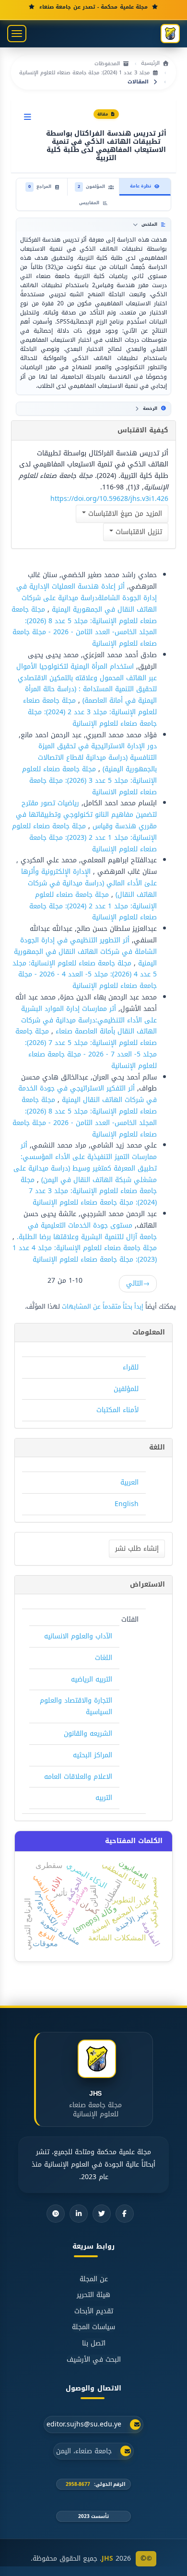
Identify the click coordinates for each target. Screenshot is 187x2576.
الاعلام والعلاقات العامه (78, 1777)
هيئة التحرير (93, 2295)
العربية (129, 1482)
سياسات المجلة (93, 2327)
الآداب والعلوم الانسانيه (78, 1636)
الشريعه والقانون (88, 1734)
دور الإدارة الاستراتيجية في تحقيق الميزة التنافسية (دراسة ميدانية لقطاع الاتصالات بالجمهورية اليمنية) (97, 758)
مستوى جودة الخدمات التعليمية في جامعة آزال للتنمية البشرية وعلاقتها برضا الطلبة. (86, 1231)
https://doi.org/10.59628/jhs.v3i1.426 (109, 499)
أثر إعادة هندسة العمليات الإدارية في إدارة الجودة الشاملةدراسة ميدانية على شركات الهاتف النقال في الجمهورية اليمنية (87, 598)
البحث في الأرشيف (94, 2360)
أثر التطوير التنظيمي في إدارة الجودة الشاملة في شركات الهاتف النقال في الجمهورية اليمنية (85, 952)
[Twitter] (102, 2214)
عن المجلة (94, 2279)
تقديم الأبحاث (94, 2311)
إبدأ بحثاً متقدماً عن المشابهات (103, 1306)
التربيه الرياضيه (92, 1679)
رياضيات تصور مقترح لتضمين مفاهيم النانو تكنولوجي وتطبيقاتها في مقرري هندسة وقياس (86, 815)
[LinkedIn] (79, 2214)
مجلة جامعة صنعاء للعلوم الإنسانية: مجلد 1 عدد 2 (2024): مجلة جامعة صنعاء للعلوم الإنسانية (93, 906)
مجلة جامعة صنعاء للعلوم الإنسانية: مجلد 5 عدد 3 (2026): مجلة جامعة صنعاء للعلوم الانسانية (89, 781)
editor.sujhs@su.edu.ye (84, 2425)
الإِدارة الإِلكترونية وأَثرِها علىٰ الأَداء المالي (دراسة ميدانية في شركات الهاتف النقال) (89, 883)
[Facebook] (125, 2214)
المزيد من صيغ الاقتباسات (124, 514)
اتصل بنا (94, 2344)
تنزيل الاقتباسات (138, 532)
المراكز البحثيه (93, 1755)
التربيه (104, 1798)
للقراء (131, 1367)
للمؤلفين (126, 1389)
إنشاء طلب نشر (137, 1549)
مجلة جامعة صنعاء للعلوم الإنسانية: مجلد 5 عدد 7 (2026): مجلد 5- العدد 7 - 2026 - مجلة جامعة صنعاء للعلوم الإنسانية (86, 1048)
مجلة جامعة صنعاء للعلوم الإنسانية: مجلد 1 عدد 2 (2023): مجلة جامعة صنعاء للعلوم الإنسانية (84, 838)
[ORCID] (56, 2214)
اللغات (104, 1658)
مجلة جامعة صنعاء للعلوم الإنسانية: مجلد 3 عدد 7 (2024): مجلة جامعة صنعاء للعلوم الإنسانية (89, 1191)
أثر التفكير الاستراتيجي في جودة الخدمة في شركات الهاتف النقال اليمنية (88, 1094)
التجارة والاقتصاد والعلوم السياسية (76, 1706)
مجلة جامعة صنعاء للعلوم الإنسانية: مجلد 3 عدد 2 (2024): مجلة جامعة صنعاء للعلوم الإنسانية (90, 712)
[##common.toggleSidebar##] (28, 117)
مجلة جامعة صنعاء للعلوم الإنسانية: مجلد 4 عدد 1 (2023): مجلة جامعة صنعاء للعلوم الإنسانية (85, 1254)
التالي (138, 1283)
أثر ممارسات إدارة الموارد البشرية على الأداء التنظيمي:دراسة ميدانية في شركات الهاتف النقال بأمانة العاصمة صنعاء (89, 1020)
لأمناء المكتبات (117, 1410)
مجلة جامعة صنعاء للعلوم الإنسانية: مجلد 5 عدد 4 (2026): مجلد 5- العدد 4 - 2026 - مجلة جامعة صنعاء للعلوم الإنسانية (85, 975)
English (127, 1504)
